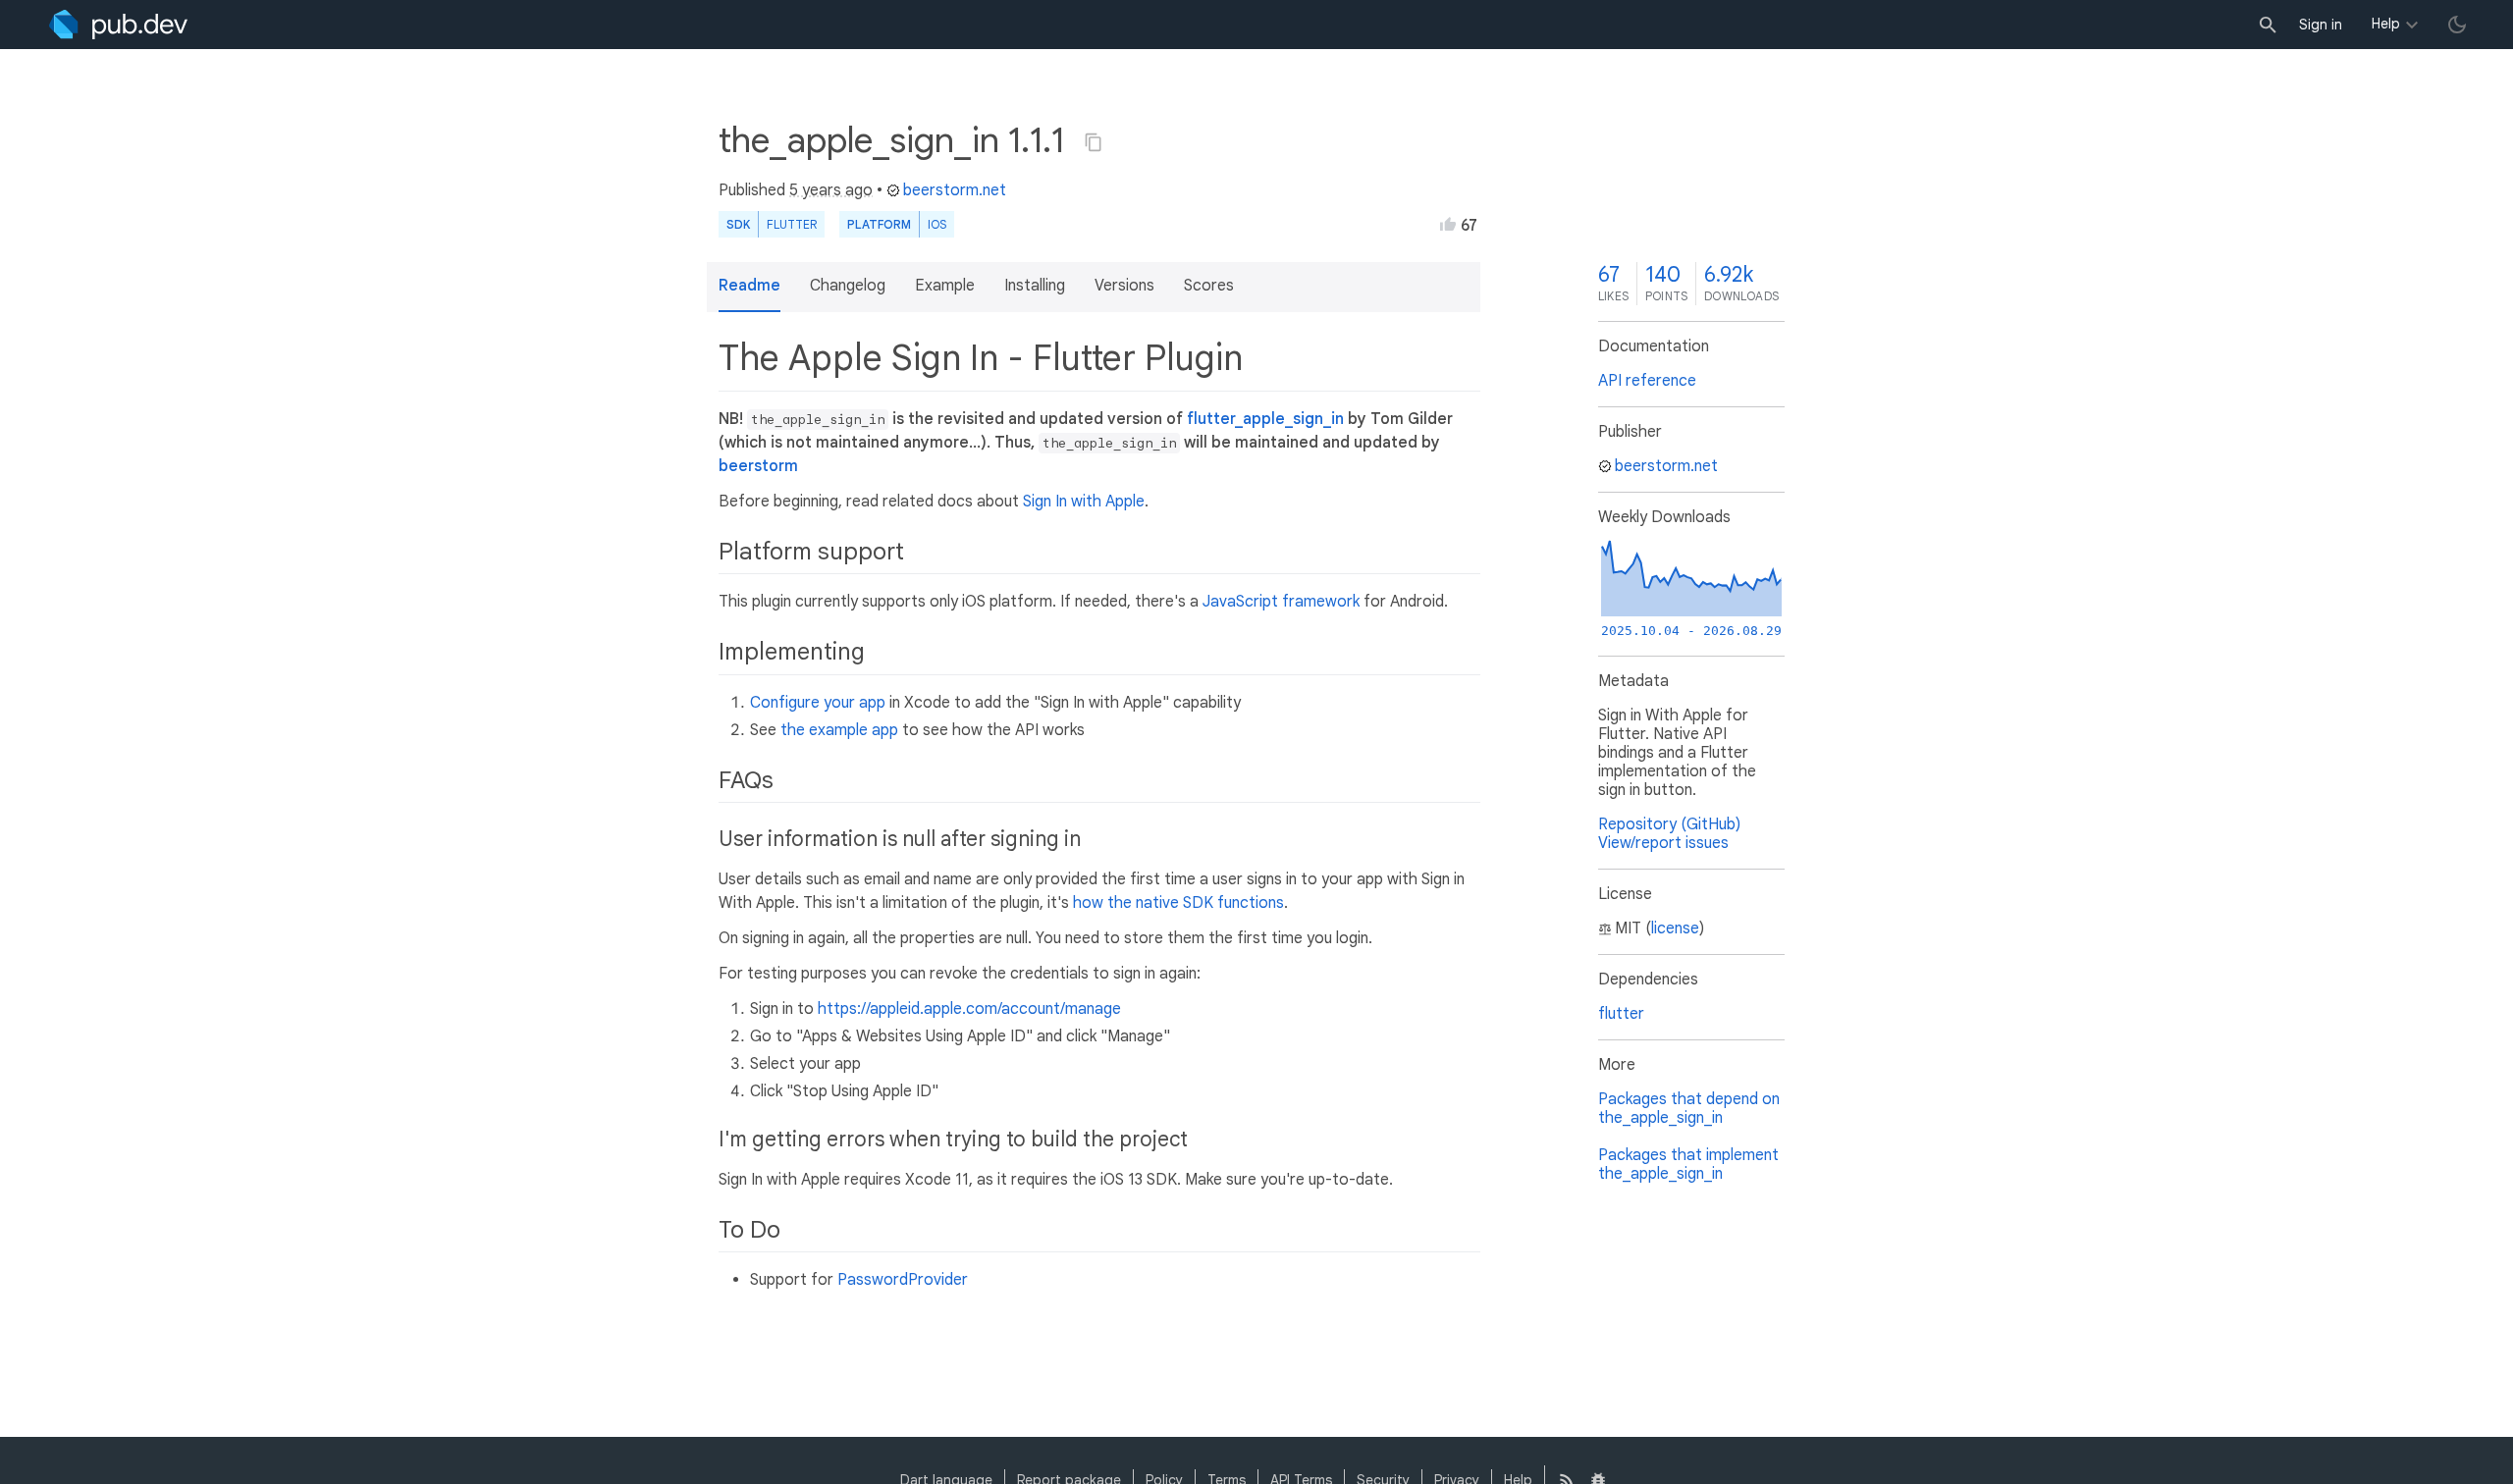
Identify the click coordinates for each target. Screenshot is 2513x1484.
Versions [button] (1124, 286)
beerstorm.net (955, 190)
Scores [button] (1209, 286)
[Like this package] (1448, 224)
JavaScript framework (1281, 602)
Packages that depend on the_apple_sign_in (1689, 1109)
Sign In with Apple (1084, 502)
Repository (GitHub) (1669, 824)
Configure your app (818, 703)
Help (2386, 24)
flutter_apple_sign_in (1265, 419)
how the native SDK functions (1178, 903)
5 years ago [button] (831, 190)
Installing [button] (1035, 286)
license (1675, 928)
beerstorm (758, 466)
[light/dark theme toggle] (2457, 25)
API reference (1647, 381)
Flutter (792, 224)
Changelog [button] (848, 286)
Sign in (2321, 25)
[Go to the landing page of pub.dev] (118, 25)
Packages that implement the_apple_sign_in (1688, 1165)
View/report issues (1663, 843)
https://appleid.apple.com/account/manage (969, 1009)
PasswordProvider (903, 1280)
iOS (937, 224)
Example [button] (945, 286)
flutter (1621, 1014)
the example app (839, 730)
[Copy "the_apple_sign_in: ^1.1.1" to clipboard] (1094, 142)
